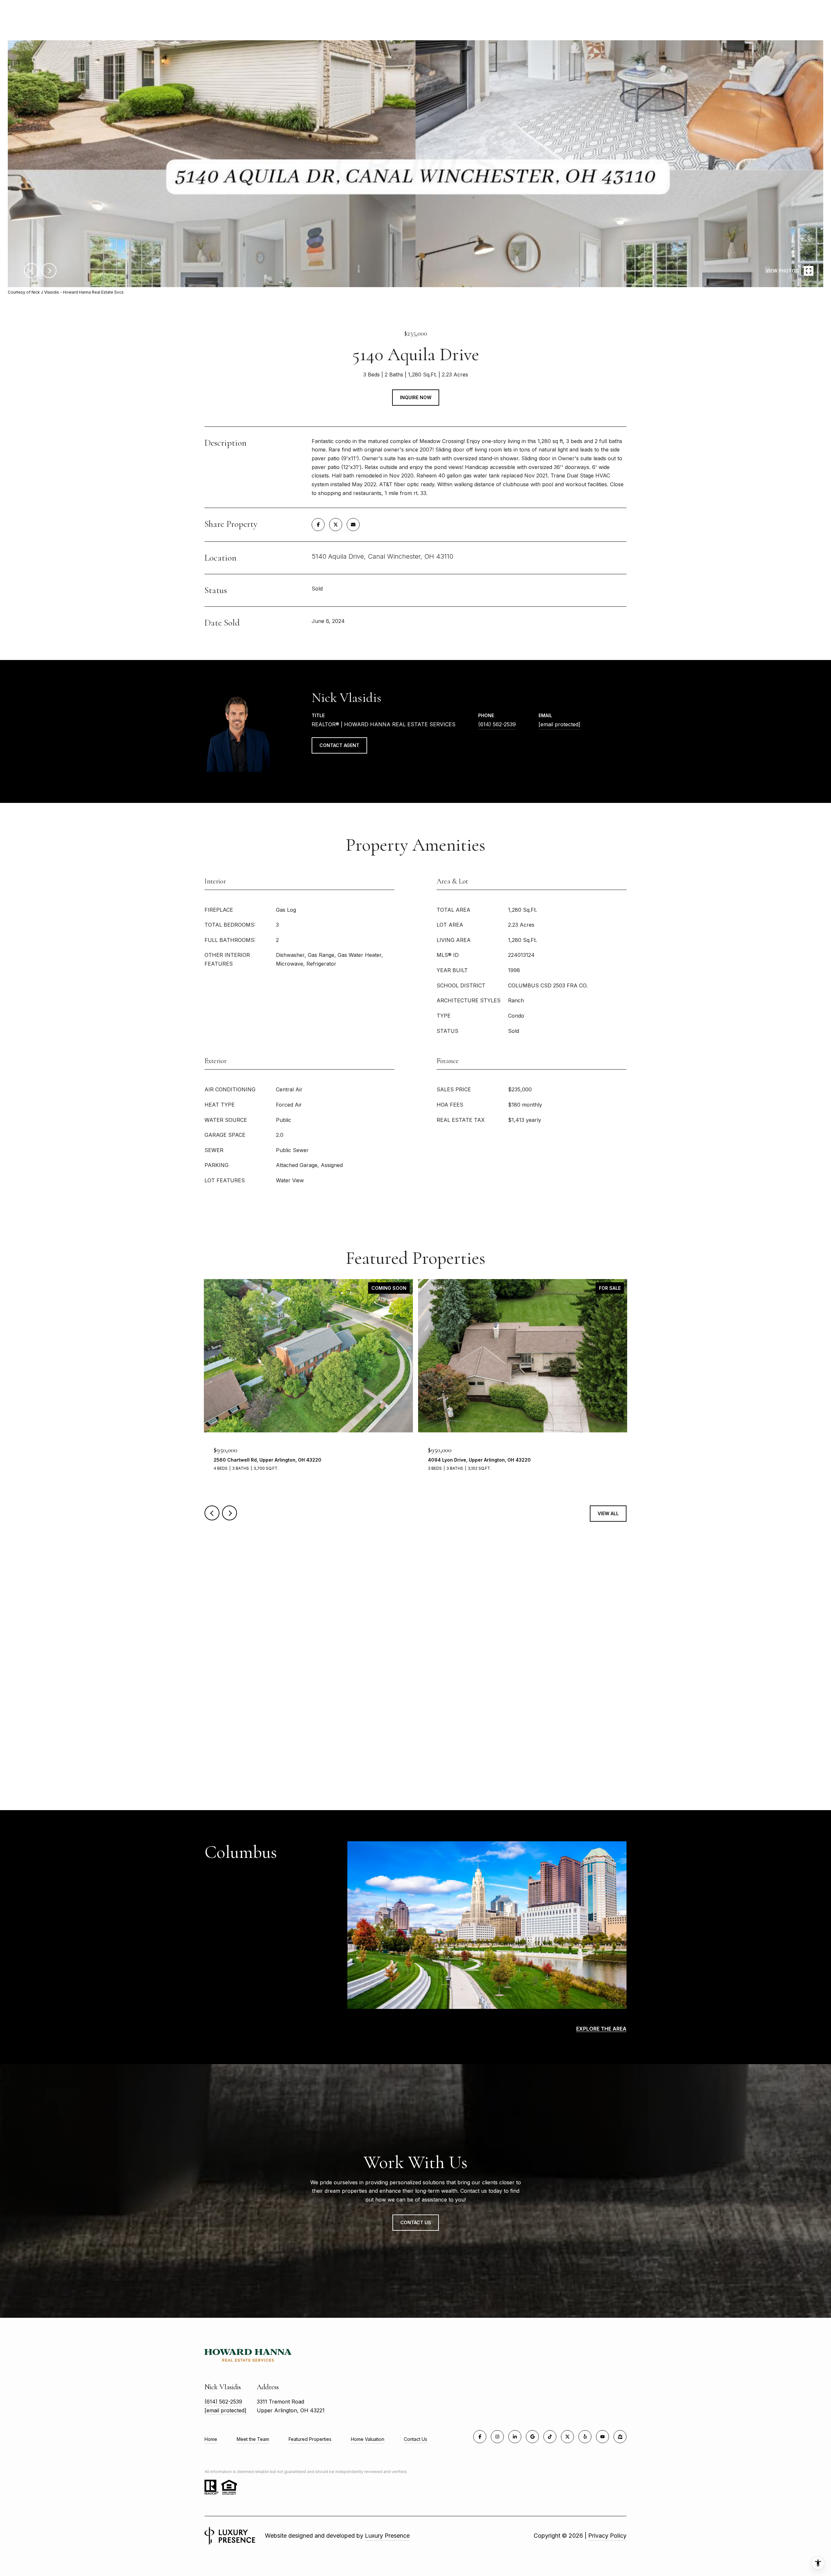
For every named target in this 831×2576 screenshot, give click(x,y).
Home (211, 2439)
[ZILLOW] (620, 2437)
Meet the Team (253, 2439)
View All (608, 1513)
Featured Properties (310, 2439)
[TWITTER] (567, 2437)
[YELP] (585, 2437)
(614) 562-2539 (497, 724)
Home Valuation (368, 2439)
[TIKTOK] (550, 2437)
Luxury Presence (387, 2536)
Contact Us (415, 2439)
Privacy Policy (607, 2536)
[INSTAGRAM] (497, 2437)
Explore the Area (601, 2029)
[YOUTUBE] (602, 2437)
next (49, 271)
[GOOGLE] (532, 2437)
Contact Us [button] (416, 2222)
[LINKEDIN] (515, 2437)
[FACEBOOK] (480, 2437)
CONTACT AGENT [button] (339, 745)
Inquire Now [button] (416, 397)
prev (31, 271)
